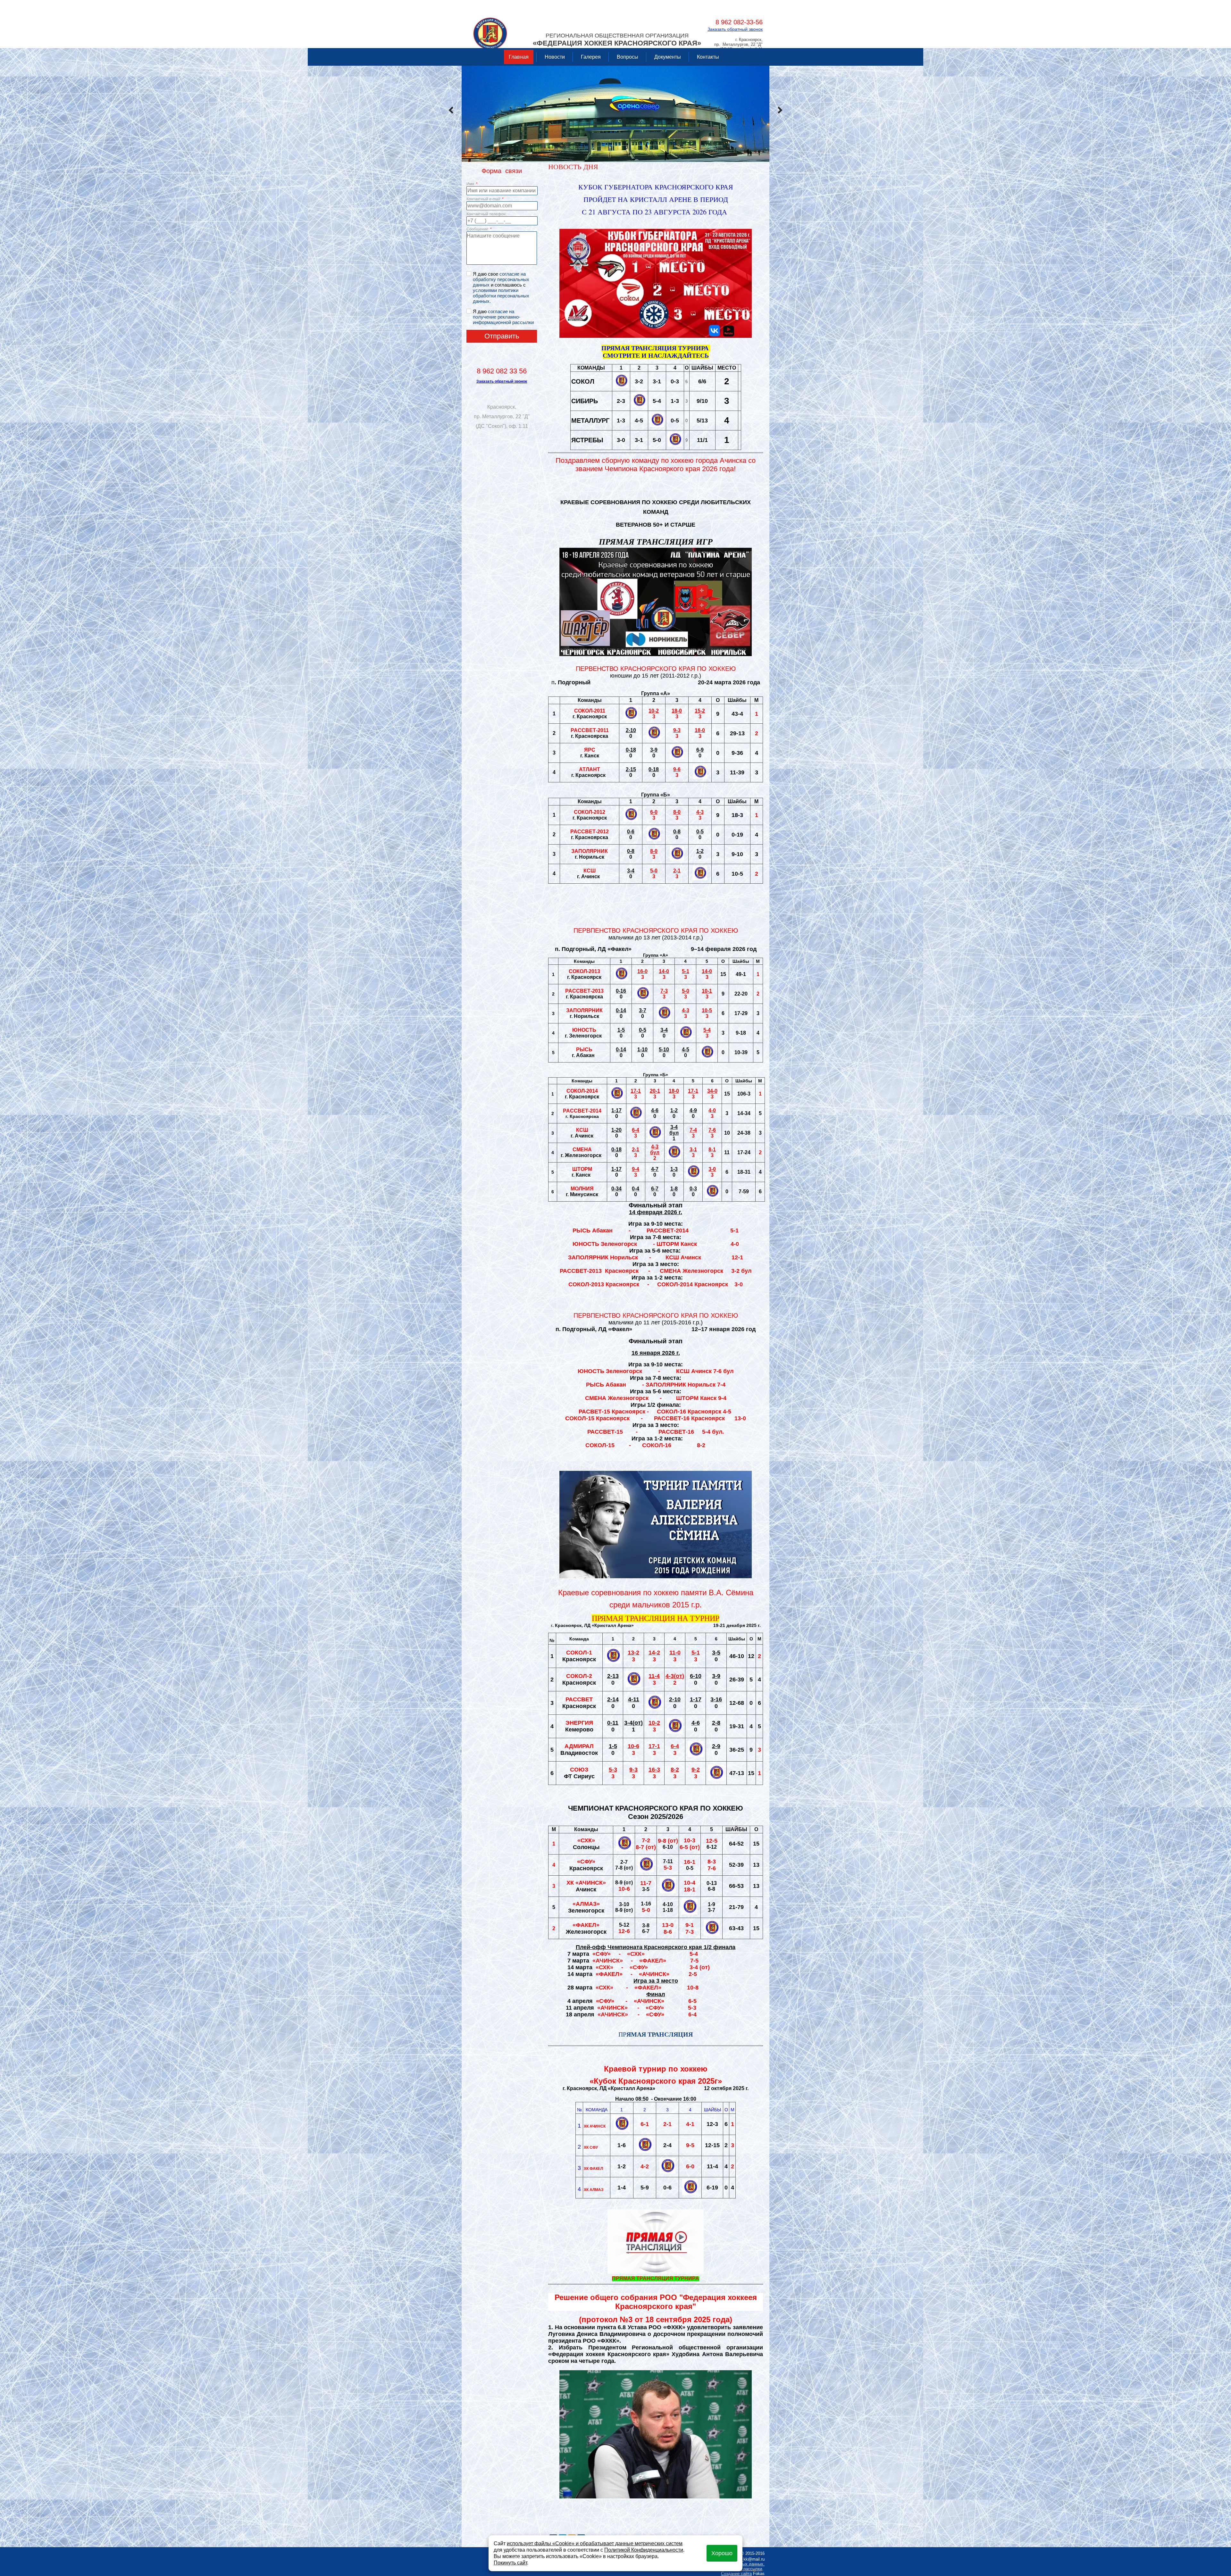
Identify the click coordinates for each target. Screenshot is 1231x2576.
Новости (555, 57)
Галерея (591, 57)
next (780, 110)
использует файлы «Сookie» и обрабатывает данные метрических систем (595, 2543)
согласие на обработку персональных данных (501, 279)
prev (451, 110)
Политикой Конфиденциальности (644, 2550)
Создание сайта (736, 2574)
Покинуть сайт (510, 2563)
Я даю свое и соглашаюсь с (501, 288)
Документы (668, 57)
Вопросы (628, 57)
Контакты (708, 57)
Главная (519, 57)
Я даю (503, 317)
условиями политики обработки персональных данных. (501, 296)
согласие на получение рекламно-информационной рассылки (503, 317)
